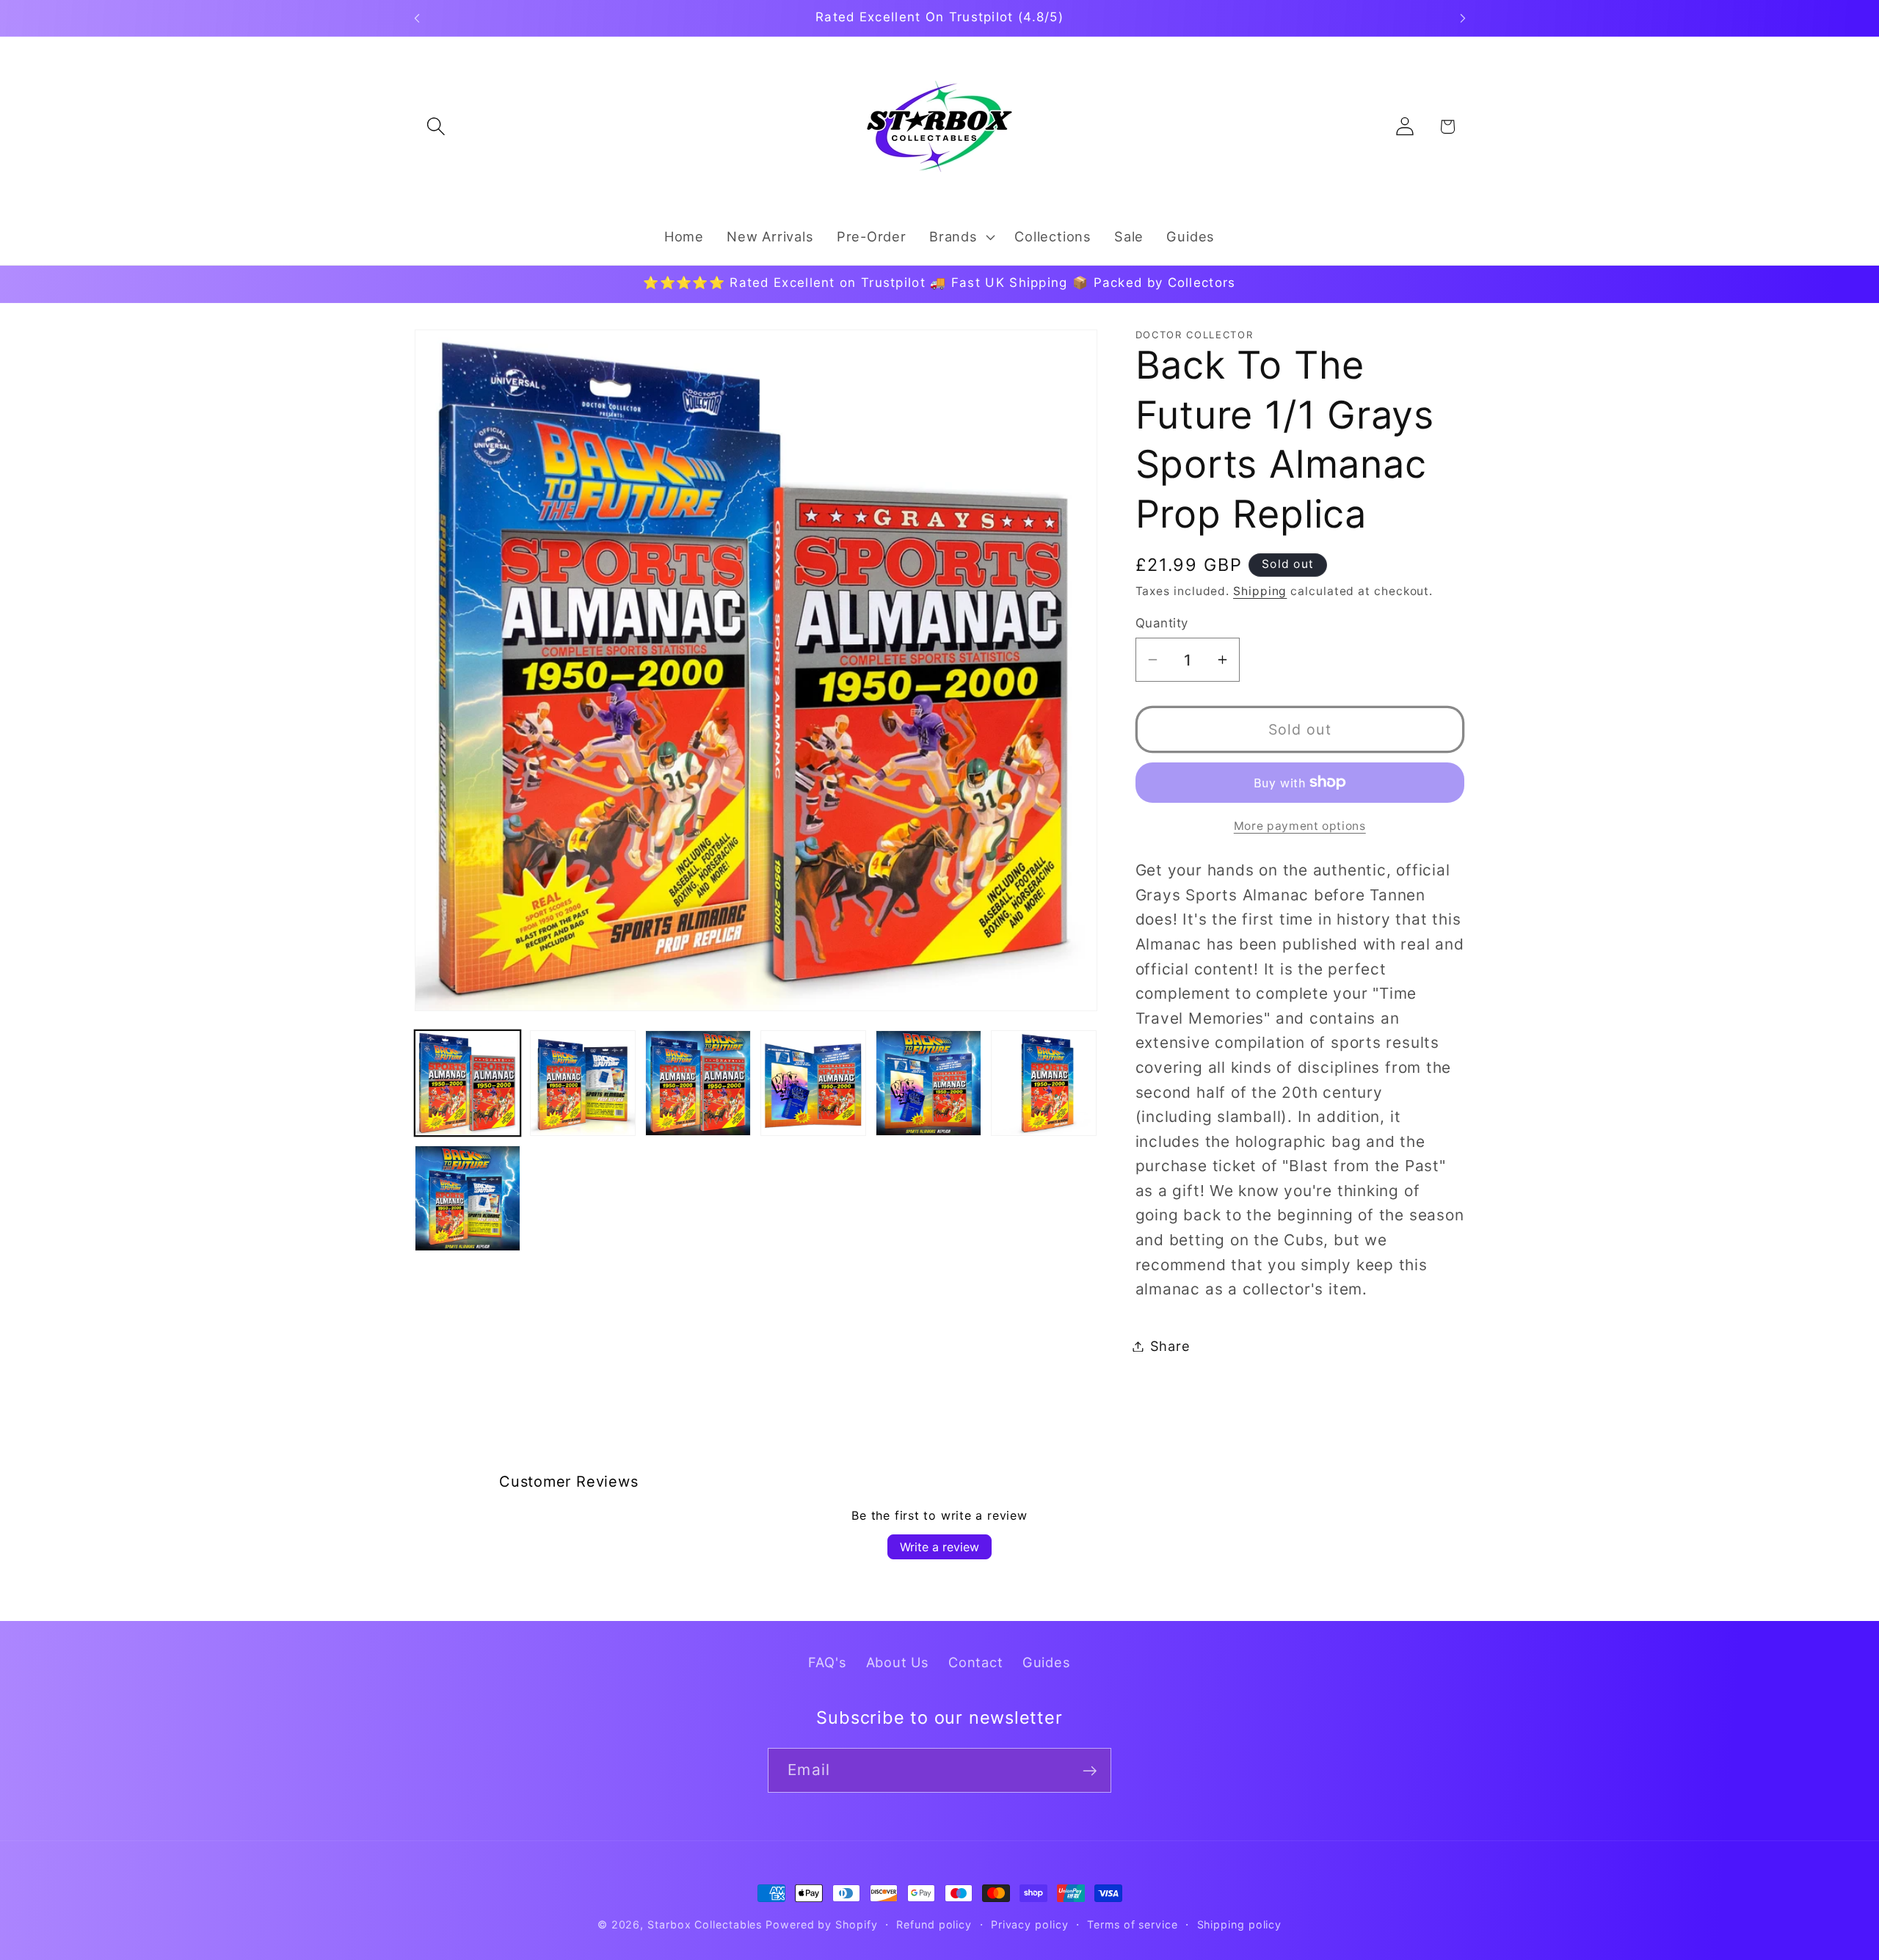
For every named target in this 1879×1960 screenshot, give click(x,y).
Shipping (1260, 591)
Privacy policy (1030, 1924)
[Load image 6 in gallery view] (1044, 1083)
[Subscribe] (1090, 1771)
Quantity (1162, 622)
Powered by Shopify (821, 1924)
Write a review (939, 1547)
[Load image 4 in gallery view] (813, 1083)
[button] (436, 127)
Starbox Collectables (705, 1924)
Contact (975, 1662)
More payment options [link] (1300, 826)
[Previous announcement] (417, 18)
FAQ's (827, 1662)
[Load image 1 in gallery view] (468, 1083)
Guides (1047, 1662)
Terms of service (1133, 1924)
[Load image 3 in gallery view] (698, 1083)
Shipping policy (1240, 1924)
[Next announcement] (1463, 18)
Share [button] (1170, 1346)
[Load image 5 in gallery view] (928, 1083)
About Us (898, 1662)
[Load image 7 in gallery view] (468, 1198)
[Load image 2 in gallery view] (583, 1083)
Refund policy (934, 1924)
